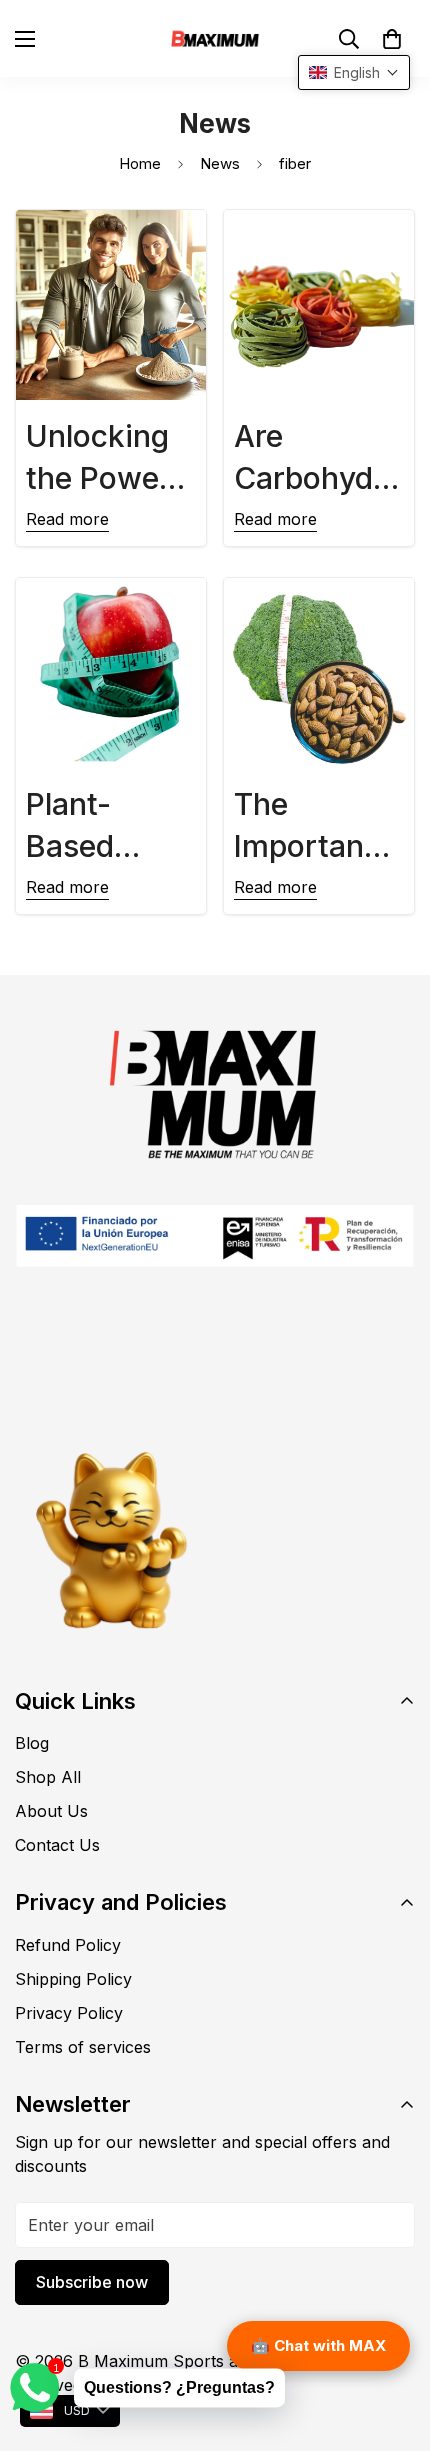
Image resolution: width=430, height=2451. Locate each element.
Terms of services (83, 2047)
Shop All (48, 1777)
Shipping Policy (73, 1979)
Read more (67, 519)
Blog (32, 1743)
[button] (392, 39)
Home (140, 163)
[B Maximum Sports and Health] (215, 38)
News (220, 163)
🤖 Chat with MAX (318, 2345)
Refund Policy (68, 1945)
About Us (51, 1811)
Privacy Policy (69, 2013)
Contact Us (57, 1845)
